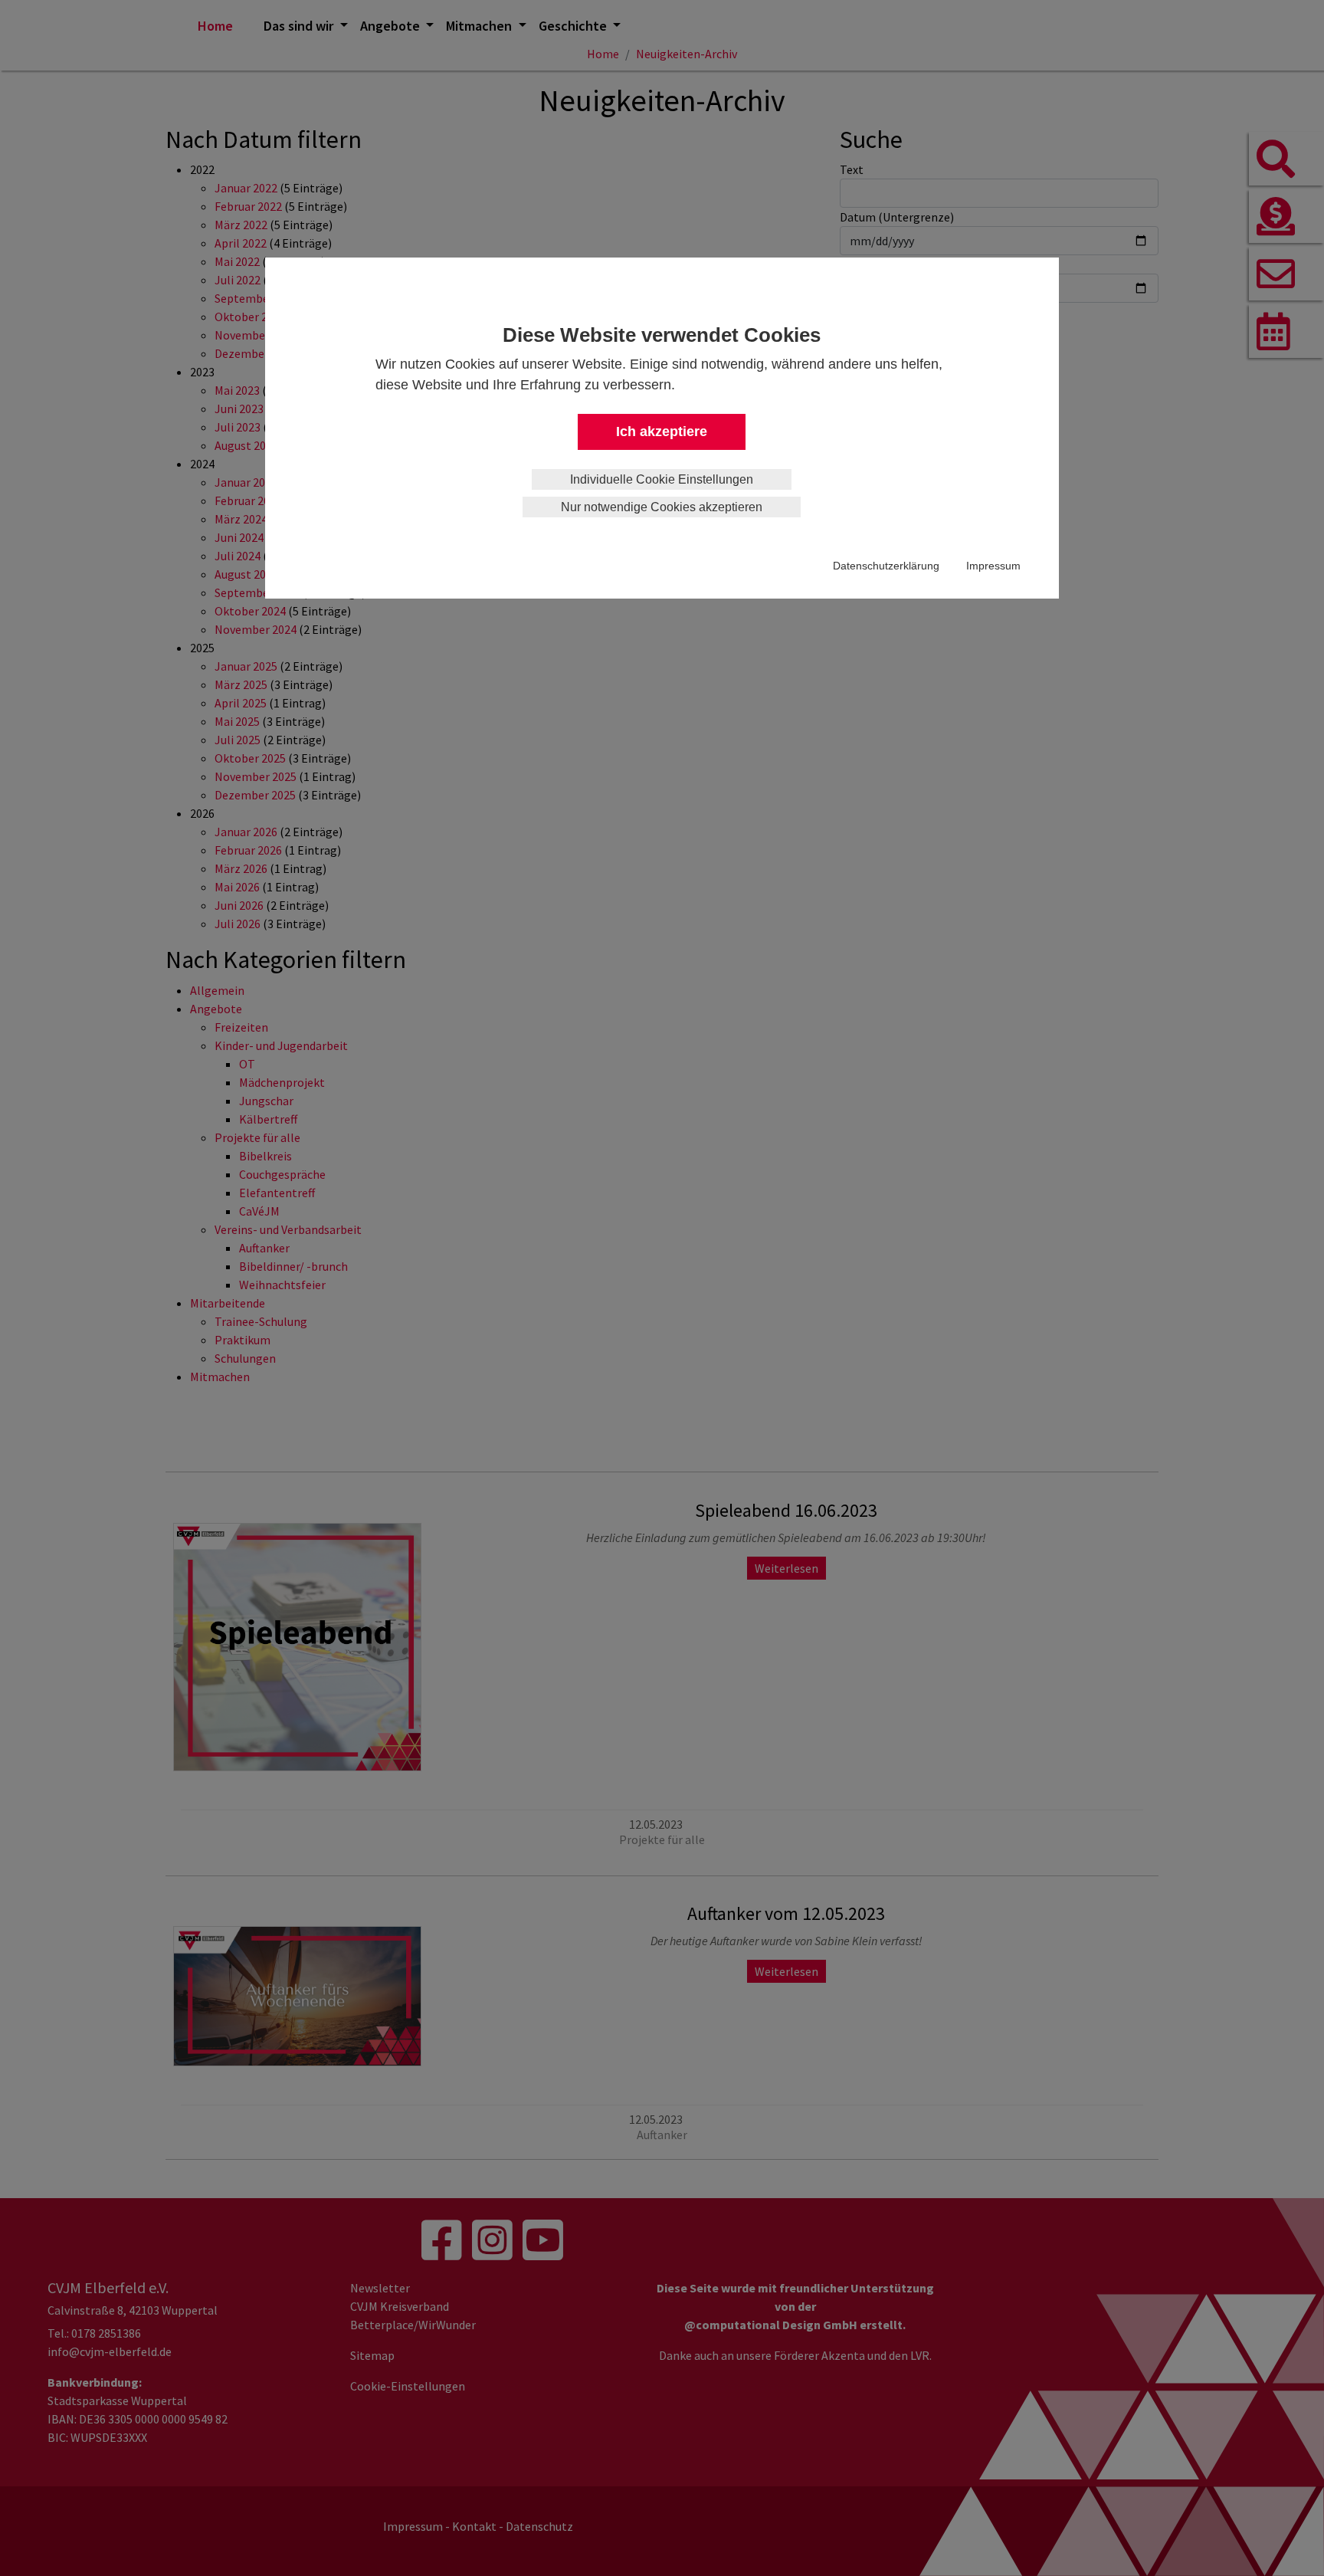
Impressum (993, 566)
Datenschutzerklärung (886, 566)
